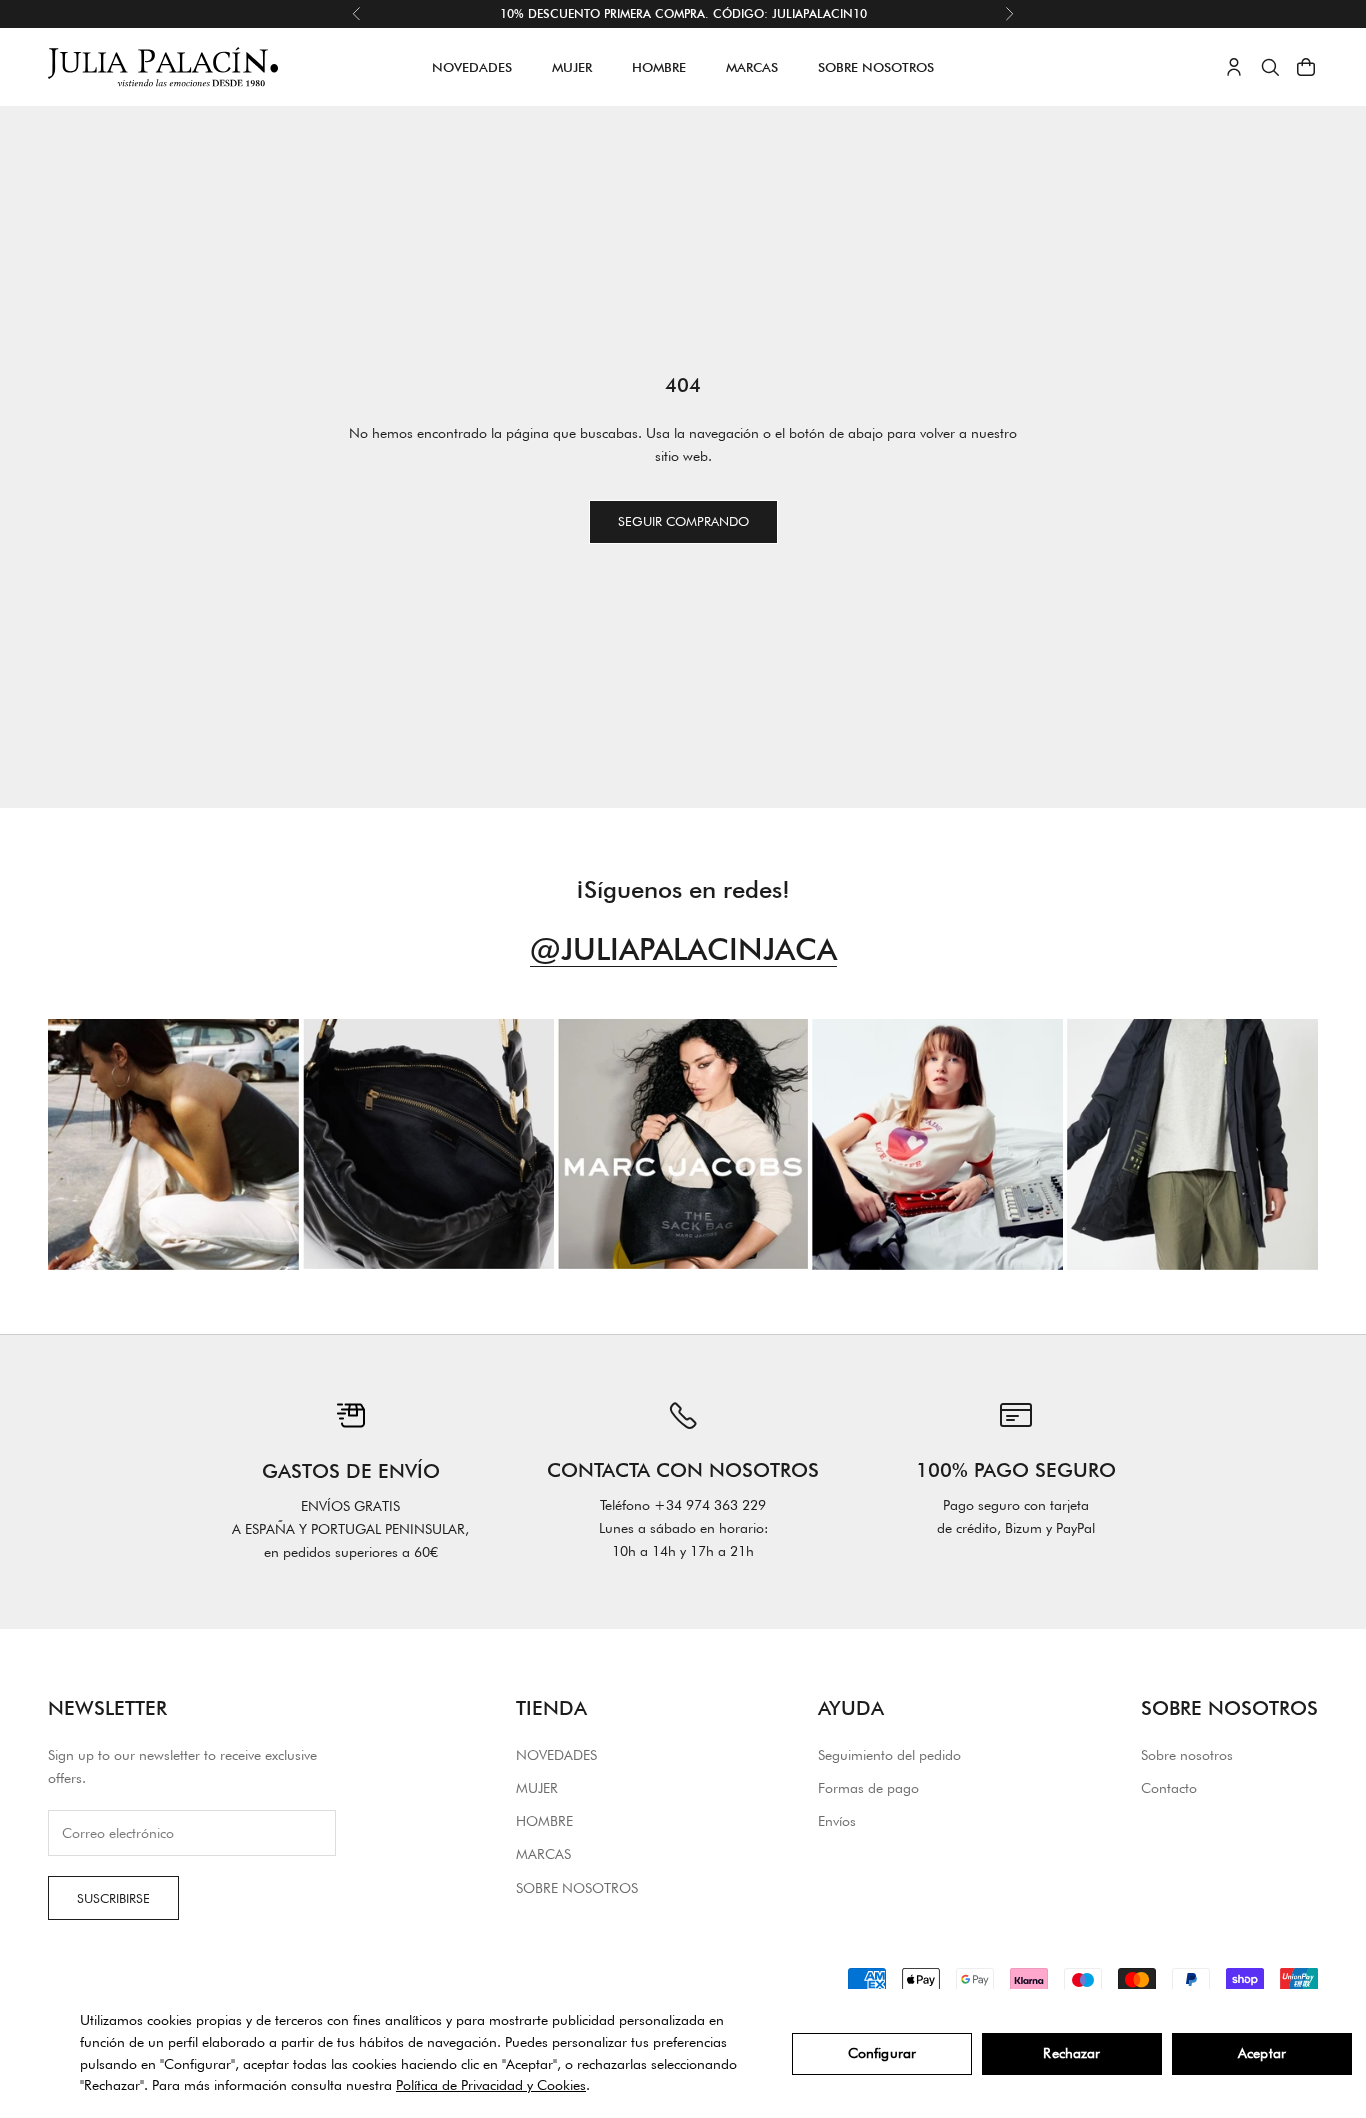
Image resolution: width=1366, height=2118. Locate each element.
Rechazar (1071, 2053)
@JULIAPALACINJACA (683, 949)
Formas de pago (868, 1788)
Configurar (882, 2053)
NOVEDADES (472, 67)
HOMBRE (659, 67)
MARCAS (752, 67)
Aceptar (1262, 2053)
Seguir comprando (683, 521)
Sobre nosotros (1187, 1755)
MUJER (572, 67)
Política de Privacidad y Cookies (491, 2085)
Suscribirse (113, 1898)
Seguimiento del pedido (889, 1755)
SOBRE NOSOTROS (876, 67)
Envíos (837, 1821)
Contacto (1169, 1788)
